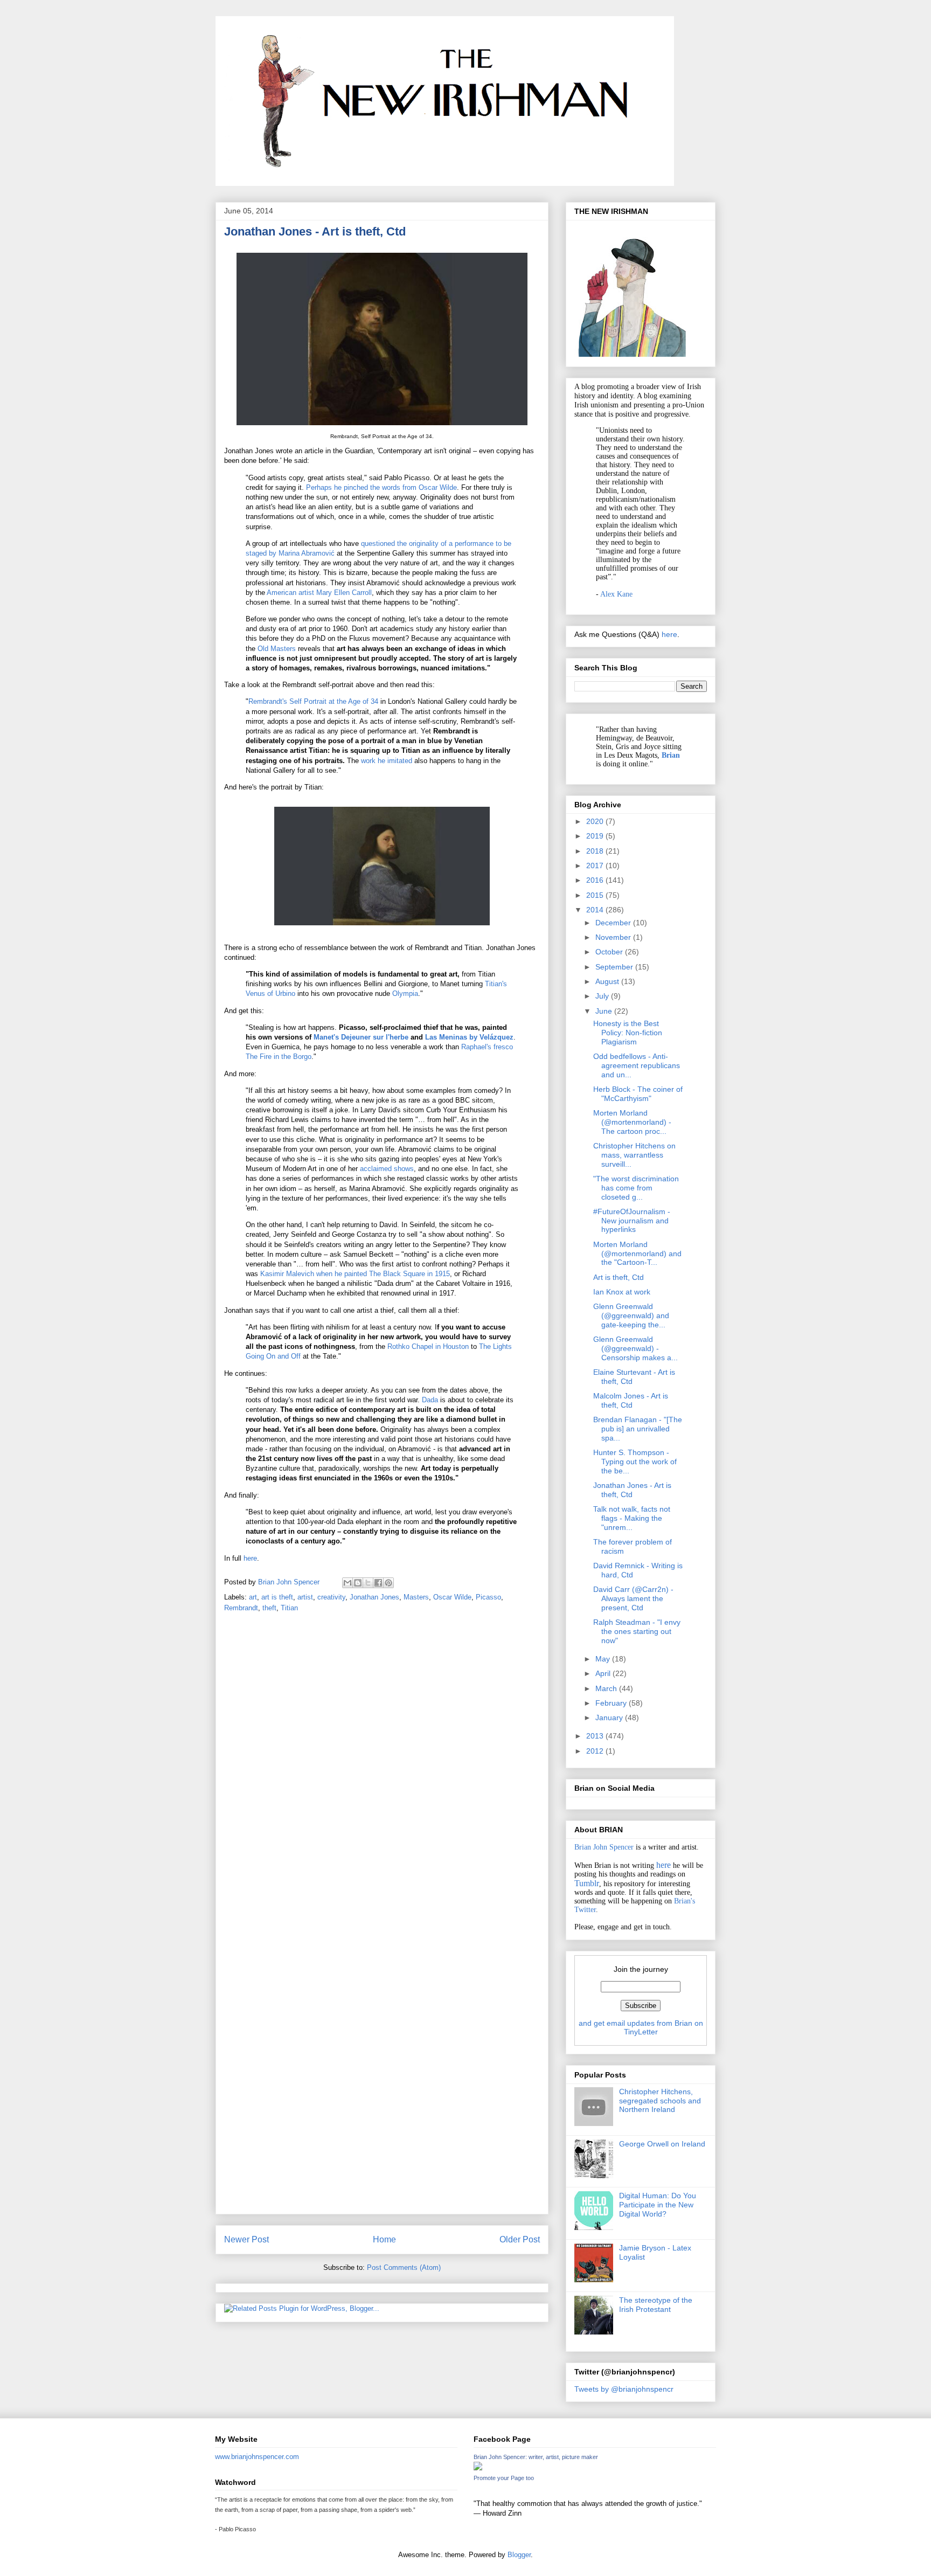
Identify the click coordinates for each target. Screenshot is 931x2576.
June (605, 1011)
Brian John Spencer (604, 1847)
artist (305, 1597)
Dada (430, 1400)
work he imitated (387, 761)
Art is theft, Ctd (619, 1277)
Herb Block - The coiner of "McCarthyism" (638, 1094)
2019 (596, 836)
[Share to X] (368, 1583)
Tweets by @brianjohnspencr (624, 2389)
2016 (596, 880)
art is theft (277, 1597)
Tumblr (587, 1883)
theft (269, 1608)
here (250, 1558)
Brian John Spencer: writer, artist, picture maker (536, 2457)
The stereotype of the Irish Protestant (656, 2305)
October (610, 952)
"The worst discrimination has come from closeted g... (636, 1188)
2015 (596, 895)
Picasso (488, 1597)
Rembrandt (241, 1608)
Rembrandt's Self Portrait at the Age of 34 (313, 701)
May (604, 1659)
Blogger (519, 2555)
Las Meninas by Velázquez (469, 1037)
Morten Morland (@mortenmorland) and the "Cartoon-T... (637, 1254)
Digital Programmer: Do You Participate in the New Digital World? (658, 2205)
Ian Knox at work (622, 1292)
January (610, 1718)
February (612, 1703)
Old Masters (277, 649)
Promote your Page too (504, 2478)
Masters (416, 1597)
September (615, 967)
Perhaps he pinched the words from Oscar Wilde (381, 487)
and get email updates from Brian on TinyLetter (641, 2027)
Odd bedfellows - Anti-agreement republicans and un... (637, 1065)
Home (384, 2239)
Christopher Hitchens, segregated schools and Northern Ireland (660, 2101)
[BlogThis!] (358, 1583)
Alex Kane (616, 594)
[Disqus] (382, 1772)
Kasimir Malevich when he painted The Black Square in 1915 (355, 1274)
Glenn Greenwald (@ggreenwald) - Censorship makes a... (635, 1348)
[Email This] (348, 1583)
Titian (289, 1608)
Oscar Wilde (452, 1597)
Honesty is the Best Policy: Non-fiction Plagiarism (628, 1033)
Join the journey (641, 1969)
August (608, 981)
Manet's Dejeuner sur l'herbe (361, 1037)
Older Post (520, 2239)
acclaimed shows (387, 1169)
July (603, 996)
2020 (596, 821)
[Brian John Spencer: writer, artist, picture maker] (478, 2468)
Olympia (405, 993)
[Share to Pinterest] (388, 1583)
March (607, 1688)
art (253, 1597)
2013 (596, 1736)
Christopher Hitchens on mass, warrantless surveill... (634, 1155)
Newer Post (246, 2239)
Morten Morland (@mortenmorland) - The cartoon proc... (632, 1122)
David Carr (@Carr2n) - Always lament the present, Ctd (633, 1598)
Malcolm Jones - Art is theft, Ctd (631, 1400)
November (614, 937)
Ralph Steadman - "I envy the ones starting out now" (637, 1631)
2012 (596, 1751)
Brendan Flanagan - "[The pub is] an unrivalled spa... (638, 1429)
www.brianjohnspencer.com (257, 2457)
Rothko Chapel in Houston (428, 1346)
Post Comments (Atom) (404, 2267)
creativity (331, 1597)
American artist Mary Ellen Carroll (319, 593)
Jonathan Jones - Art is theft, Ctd (632, 1490)
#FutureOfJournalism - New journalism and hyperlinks (632, 1221)
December (614, 923)
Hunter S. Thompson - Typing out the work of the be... (635, 1462)
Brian (671, 755)
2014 (596, 910)
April (604, 1673)
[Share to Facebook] (378, 1583)
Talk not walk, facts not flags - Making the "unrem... (632, 1518)
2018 (596, 851)
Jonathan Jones (374, 1597)
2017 (596, 865)
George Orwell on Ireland (662, 2144)
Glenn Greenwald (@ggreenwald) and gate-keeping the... (631, 1315)
